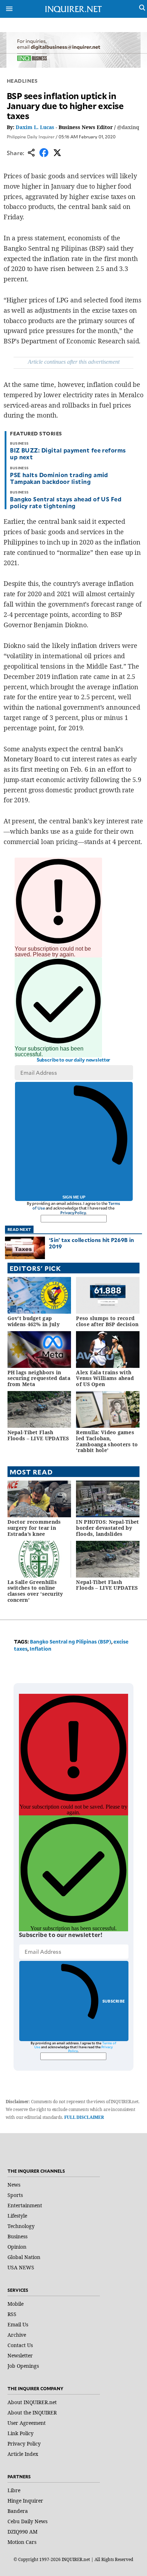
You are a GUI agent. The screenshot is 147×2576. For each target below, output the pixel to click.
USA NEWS (21, 2267)
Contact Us (20, 2345)
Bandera (18, 2511)
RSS (12, 2314)
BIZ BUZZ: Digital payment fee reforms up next (68, 453)
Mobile (16, 2304)
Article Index (23, 2454)
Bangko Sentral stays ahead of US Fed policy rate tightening (66, 502)
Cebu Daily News (27, 2521)
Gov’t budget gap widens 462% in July (34, 1321)
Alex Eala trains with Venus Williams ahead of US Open (105, 1378)
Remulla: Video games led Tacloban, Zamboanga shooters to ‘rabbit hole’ (107, 1441)
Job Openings (23, 2366)
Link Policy (21, 2433)
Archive (17, 2335)
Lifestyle (17, 2216)
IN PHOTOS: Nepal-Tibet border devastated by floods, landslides (107, 1528)
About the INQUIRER (32, 2413)
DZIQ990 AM (22, 2532)
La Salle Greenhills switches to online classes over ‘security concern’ (35, 1591)
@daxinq (128, 127)
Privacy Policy (73, 1213)
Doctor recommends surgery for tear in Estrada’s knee (34, 1528)
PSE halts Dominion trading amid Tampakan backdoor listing (59, 478)
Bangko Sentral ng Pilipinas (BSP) (71, 1642)
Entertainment (25, 2205)
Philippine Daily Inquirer (31, 137)
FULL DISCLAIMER (84, 2117)
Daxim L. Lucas (35, 127)
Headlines (22, 81)
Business (17, 2236)
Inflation (40, 1649)
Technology (21, 2226)
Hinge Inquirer (25, 2501)
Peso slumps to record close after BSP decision (107, 1321)
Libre (14, 2490)
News (14, 2185)
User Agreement (27, 2423)
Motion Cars (22, 2542)
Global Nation (24, 2257)
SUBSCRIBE (114, 2001)
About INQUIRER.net (32, 2402)
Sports (15, 2195)
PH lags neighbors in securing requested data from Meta (39, 1378)
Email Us (18, 2324)
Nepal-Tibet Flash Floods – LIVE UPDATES (38, 1435)
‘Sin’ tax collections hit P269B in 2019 (91, 1243)
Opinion (17, 2247)
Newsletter (20, 2355)
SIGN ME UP (74, 1197)
